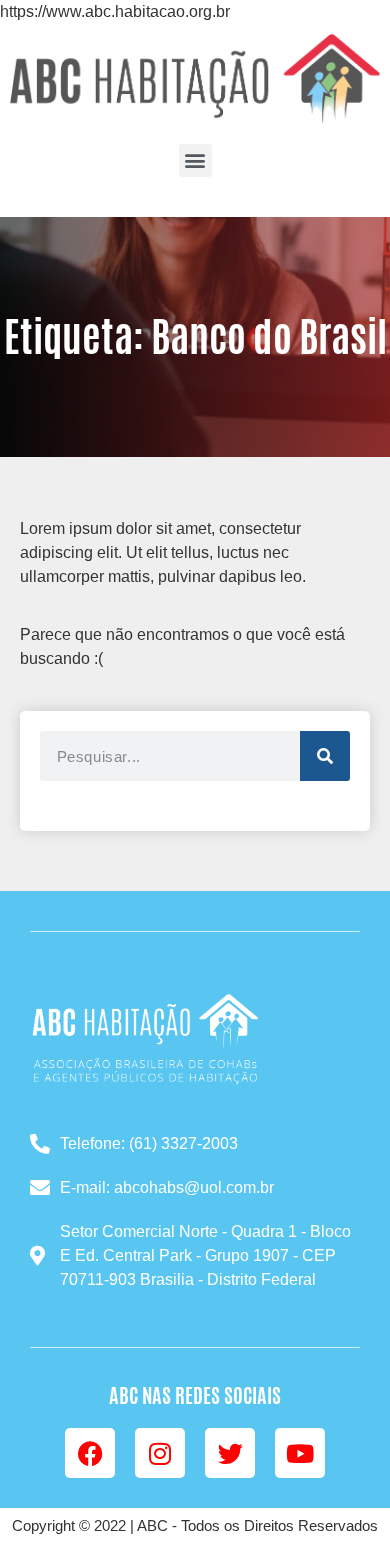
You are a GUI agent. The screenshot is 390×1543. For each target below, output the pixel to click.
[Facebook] (90, 1453)
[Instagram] (160, 1453)
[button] (195, 160)
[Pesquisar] (325, 756)
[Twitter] (230, 1453)
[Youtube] (300, 1453)
